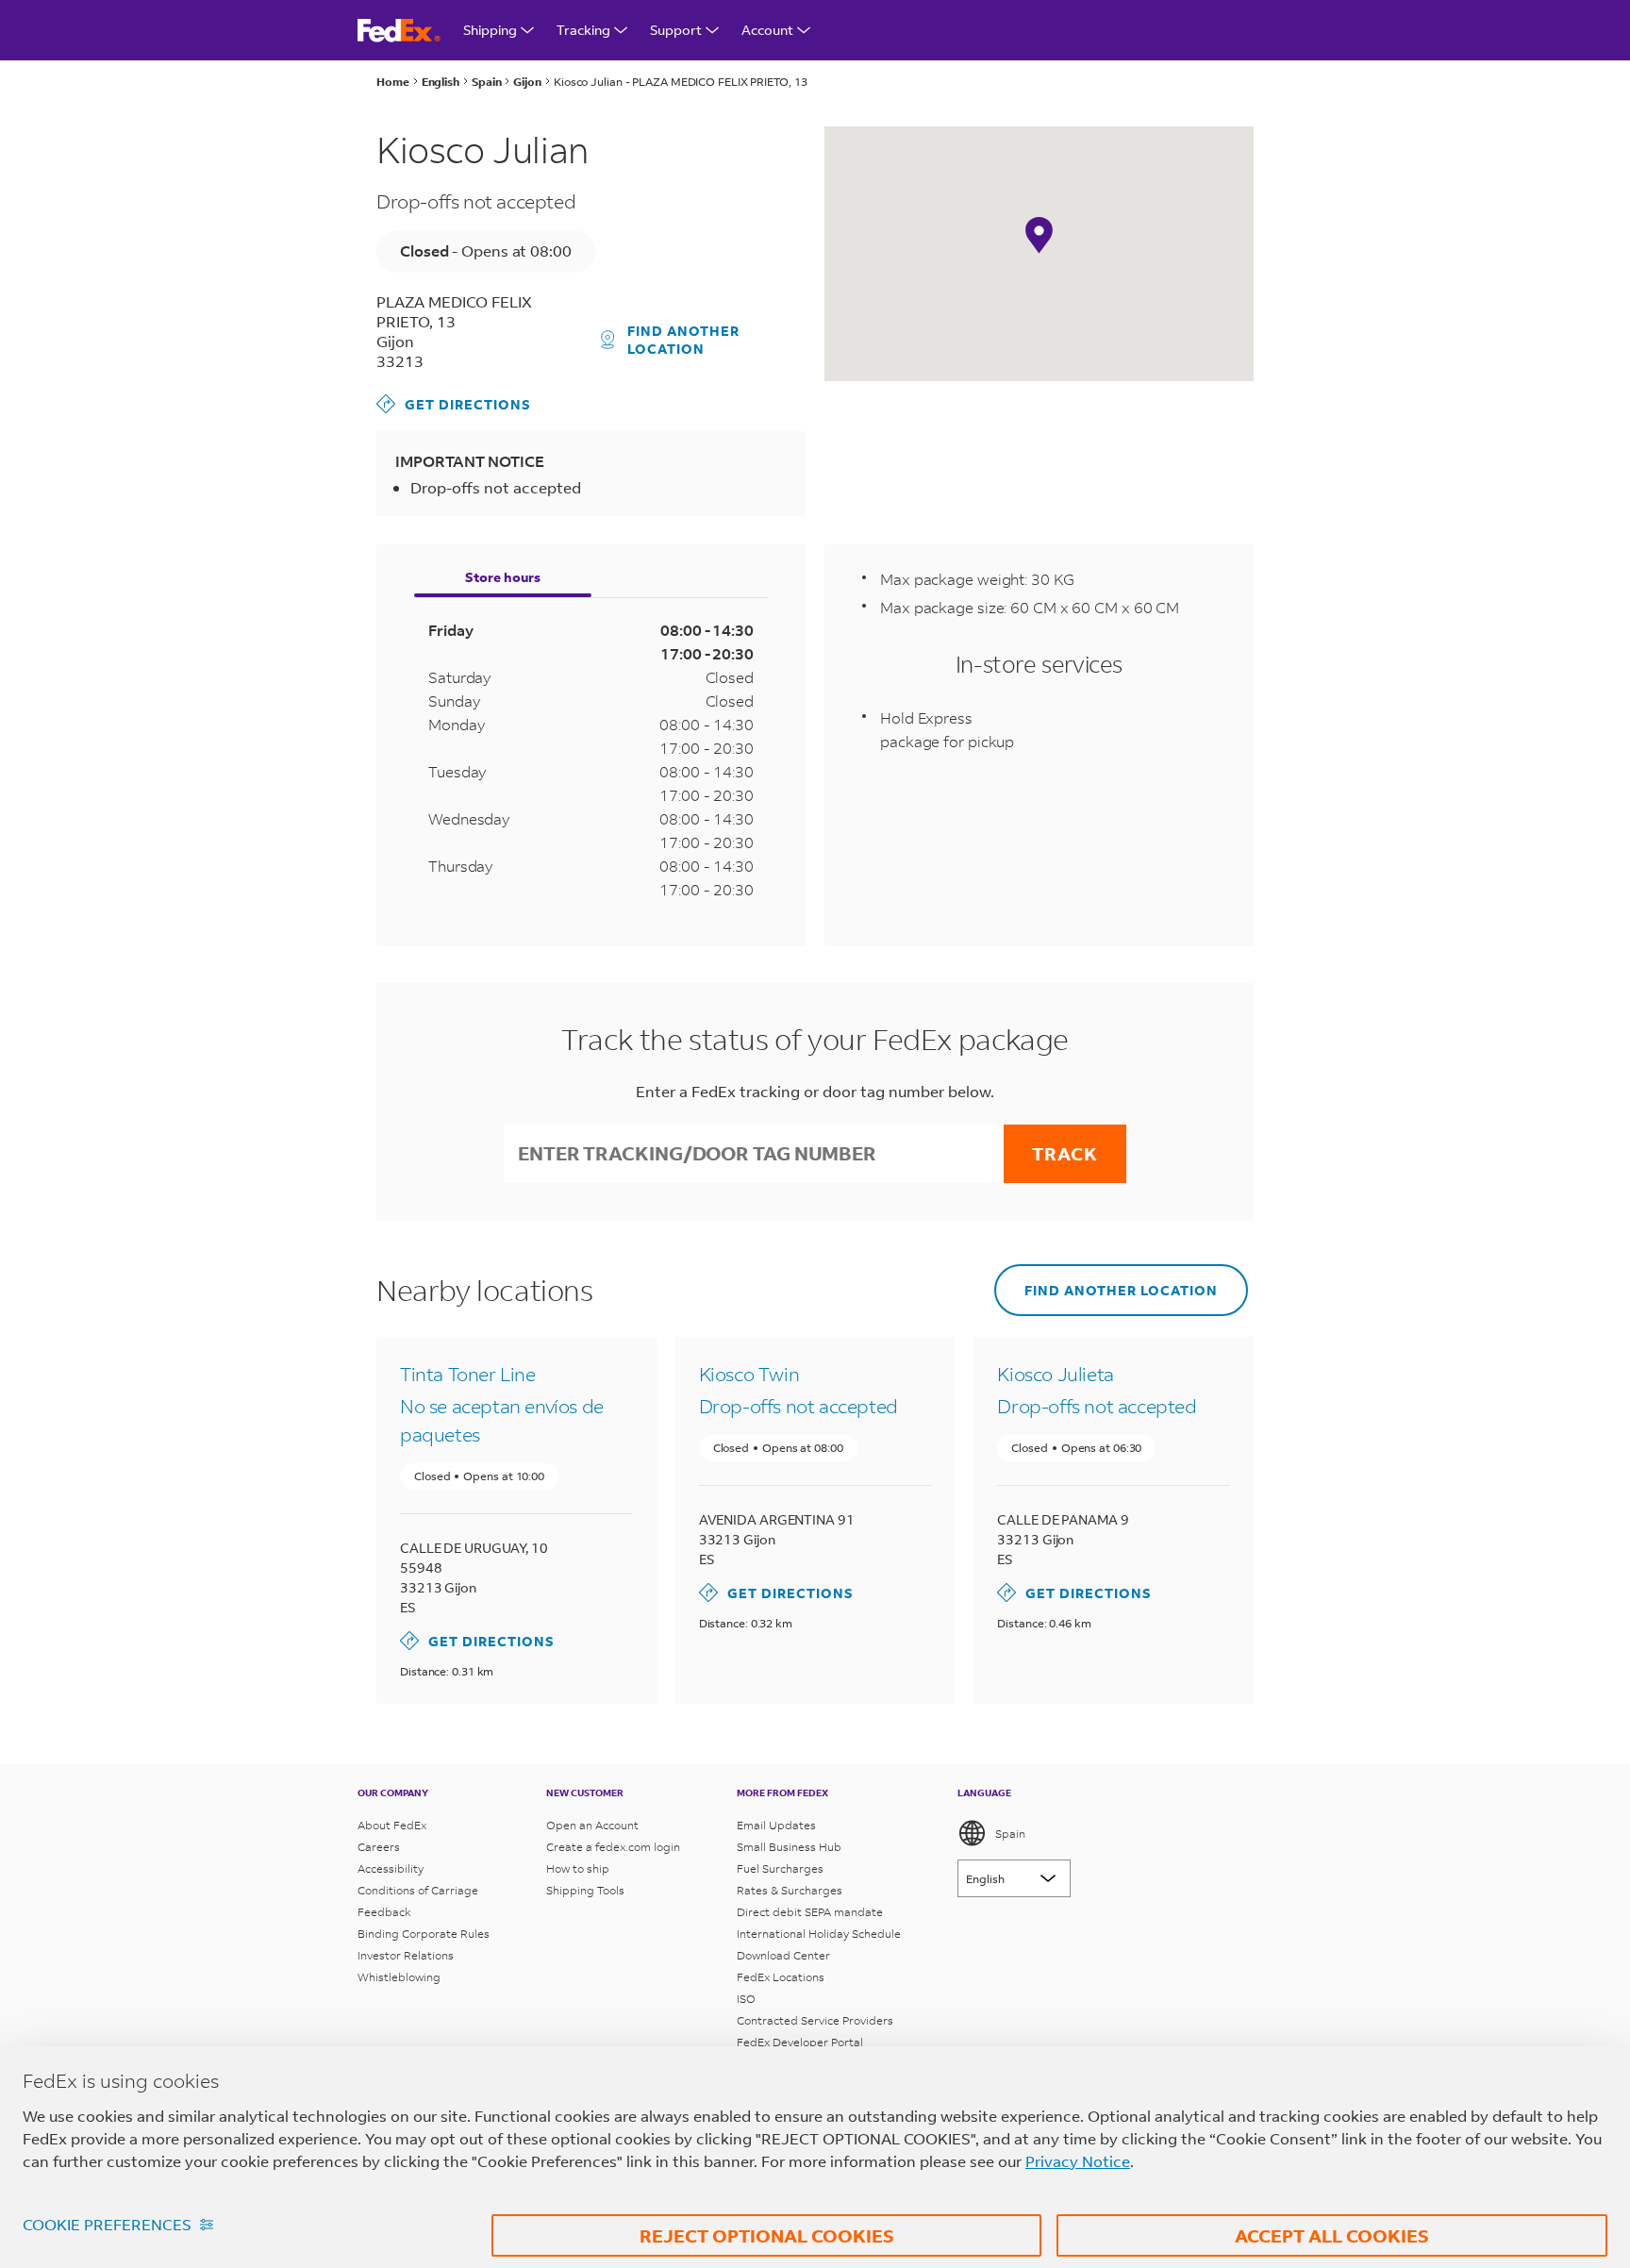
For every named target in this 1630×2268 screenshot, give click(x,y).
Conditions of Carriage (418, 1890)
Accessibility (391, 1868)
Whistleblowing (399, 1977)
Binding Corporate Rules (424, 1934)
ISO (746, 1999)
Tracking (583, 30)
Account (767, 30)
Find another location (683, 340)
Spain (1010, 1834)
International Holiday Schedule (819, 1934)
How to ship (578, 1868)
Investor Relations (406, 1955)
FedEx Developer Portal (800, 2042)
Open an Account (592, 1825)
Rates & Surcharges (790, 1890)
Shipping (490, 30)
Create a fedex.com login (613, 1847)
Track (1065, 1153)
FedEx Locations (781, 1977)
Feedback (384, 1912)
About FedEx (392, 1825)
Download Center (783, 1955)
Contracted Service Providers (815, 2020)
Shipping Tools (585, 1890)
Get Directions (454, 403)
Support (676, 30)
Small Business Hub (789, 1847)
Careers (379, 1847)
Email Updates (776, 1825)
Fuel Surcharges (780, 1868)
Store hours (503, 577)
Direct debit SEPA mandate (810, 1912)
